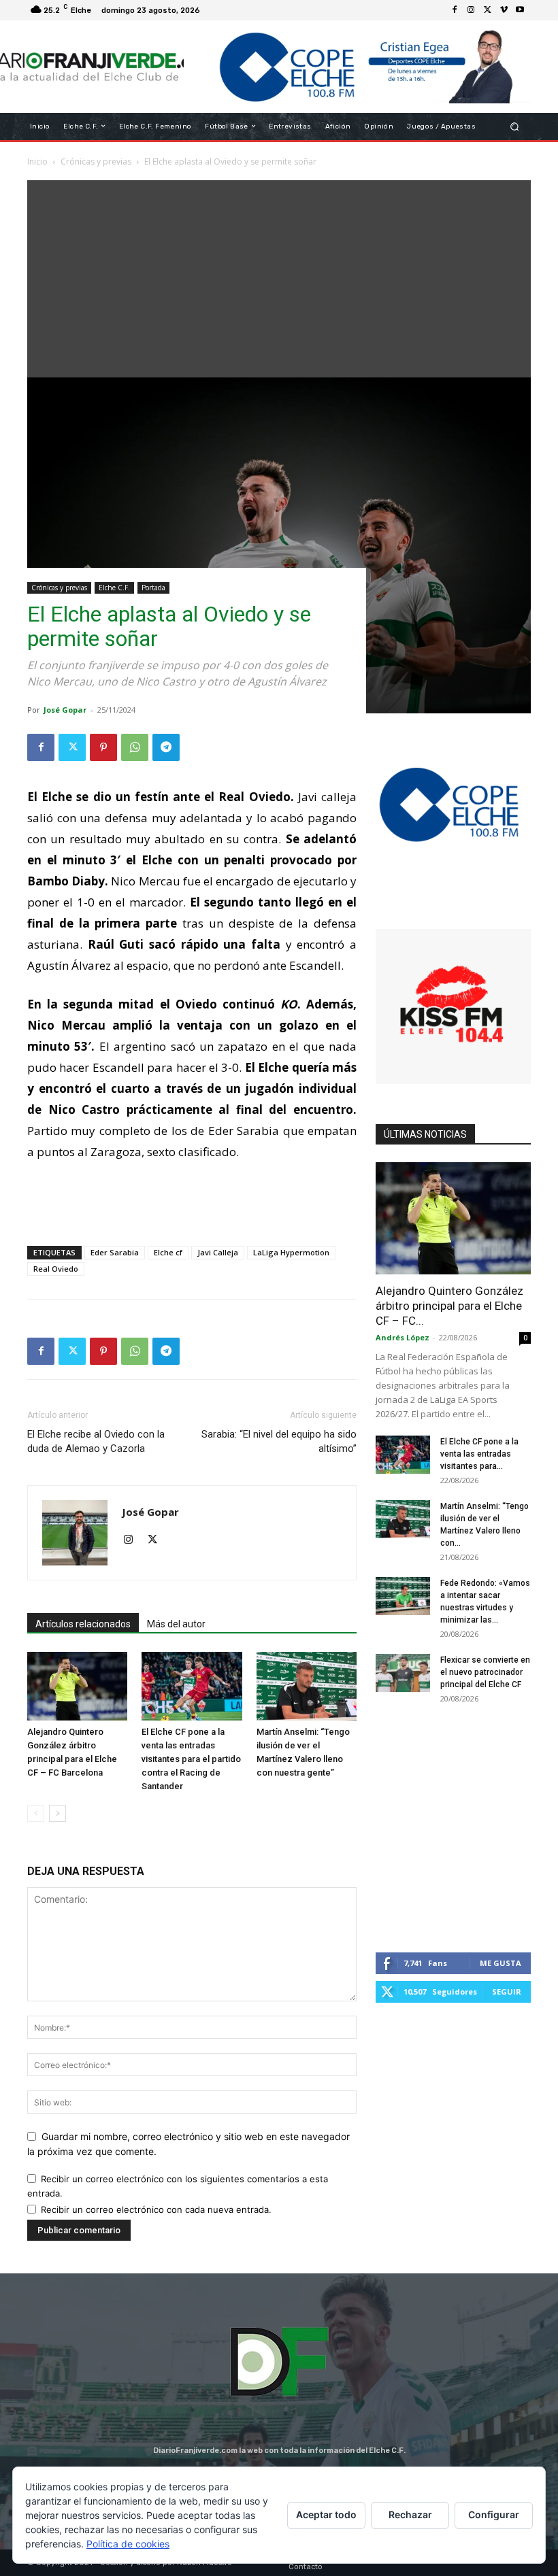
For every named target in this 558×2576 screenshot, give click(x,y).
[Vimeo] (504, 10)
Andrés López (403, 1337)
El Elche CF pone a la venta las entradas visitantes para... (479, 1454)
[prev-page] (36, 1813)
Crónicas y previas (59, 588)
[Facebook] (455, 10)
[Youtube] (520, 10)
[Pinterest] (103, 747)
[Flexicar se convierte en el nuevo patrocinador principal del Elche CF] (403, 1673)
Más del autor (176, 1624)
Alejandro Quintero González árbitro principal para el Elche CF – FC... (449, 1306)
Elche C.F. (114, 588)
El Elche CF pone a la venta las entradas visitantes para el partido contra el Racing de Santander (191, 1759)
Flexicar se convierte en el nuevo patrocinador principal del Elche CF (485, 1672)
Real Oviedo (56, 1269)
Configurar (494, 2514)
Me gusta (500, 1963)
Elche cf (168, 1252)
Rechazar (410, 2514)
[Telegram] (166, 747)
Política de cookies (128, 2544)
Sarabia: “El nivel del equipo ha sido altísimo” (279, 1441)
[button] (515, 126)
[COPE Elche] (357, 67)
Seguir (507, 1992)
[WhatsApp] (135, 747)
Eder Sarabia (115, 1252)
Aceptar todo (326, 2514)
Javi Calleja (218, 1252)
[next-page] (58, 1813)
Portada (153, 588)
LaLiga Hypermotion (291, 1252)
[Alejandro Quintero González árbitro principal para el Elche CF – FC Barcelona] (77, 1686)
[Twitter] (487, 10)
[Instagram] (471, 10)
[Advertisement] (279, 275)
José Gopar (65, 710)
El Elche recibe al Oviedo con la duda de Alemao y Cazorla (96, 1441)
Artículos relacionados (83, 1624)
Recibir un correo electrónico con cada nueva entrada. (156, 2209)
